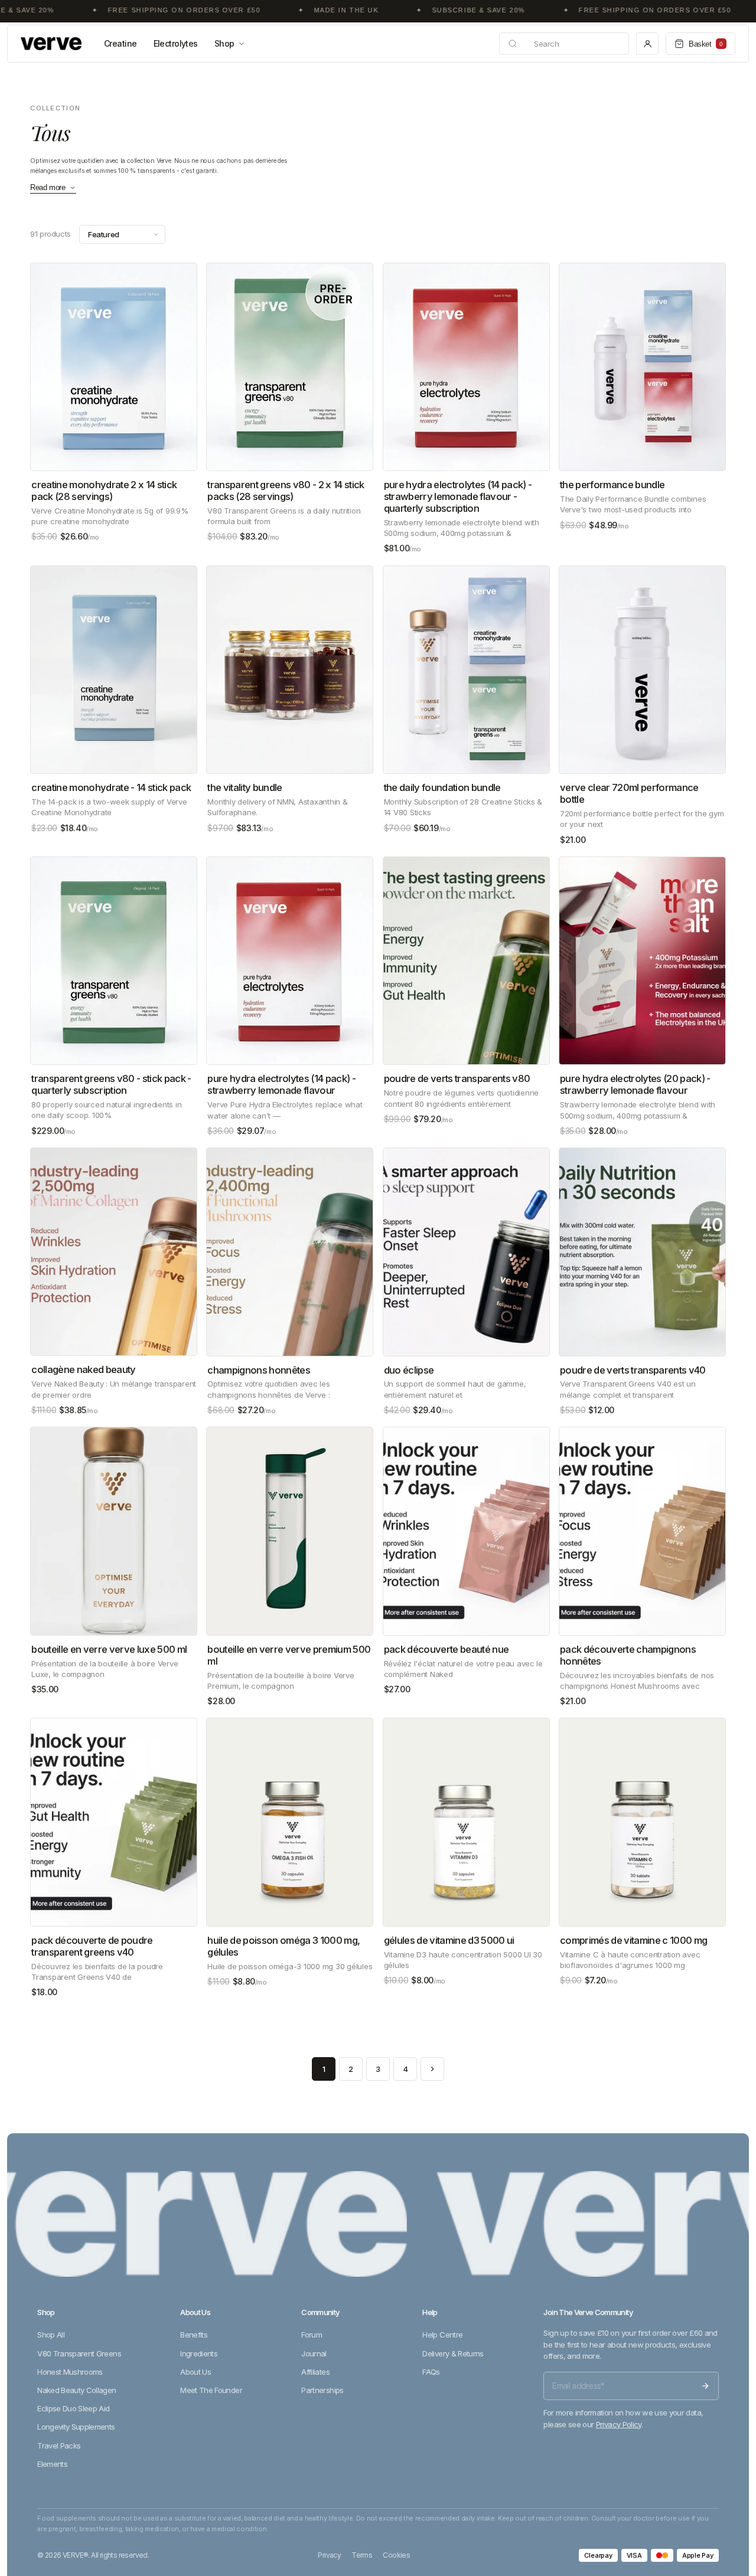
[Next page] (432, 2069)
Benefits (194, 2335)
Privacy (329, 2555)
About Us (195, 2372)
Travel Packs (59, 2446)
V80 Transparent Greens (79, 2353)
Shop (224, 43)
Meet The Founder (211, 2390)
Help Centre (442, 2335)
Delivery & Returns (453, 2353)
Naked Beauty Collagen (76, 2390)
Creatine (120, 43)
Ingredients (199, 2353)
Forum (312, 2335)
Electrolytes (176, 43)
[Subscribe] (705, 2386)
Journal (314, 2353)
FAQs (431, 2372)
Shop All (51, 2335)
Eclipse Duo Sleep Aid (73, 2408)
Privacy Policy (619, 2424)
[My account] (647, 44)
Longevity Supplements (76, 2427)
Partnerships (322, 2390)
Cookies (396, 2555)
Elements (52, 2464)
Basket (706, 44)
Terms (362, 2555)
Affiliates (315, 2372)
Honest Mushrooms (70, 2372)
